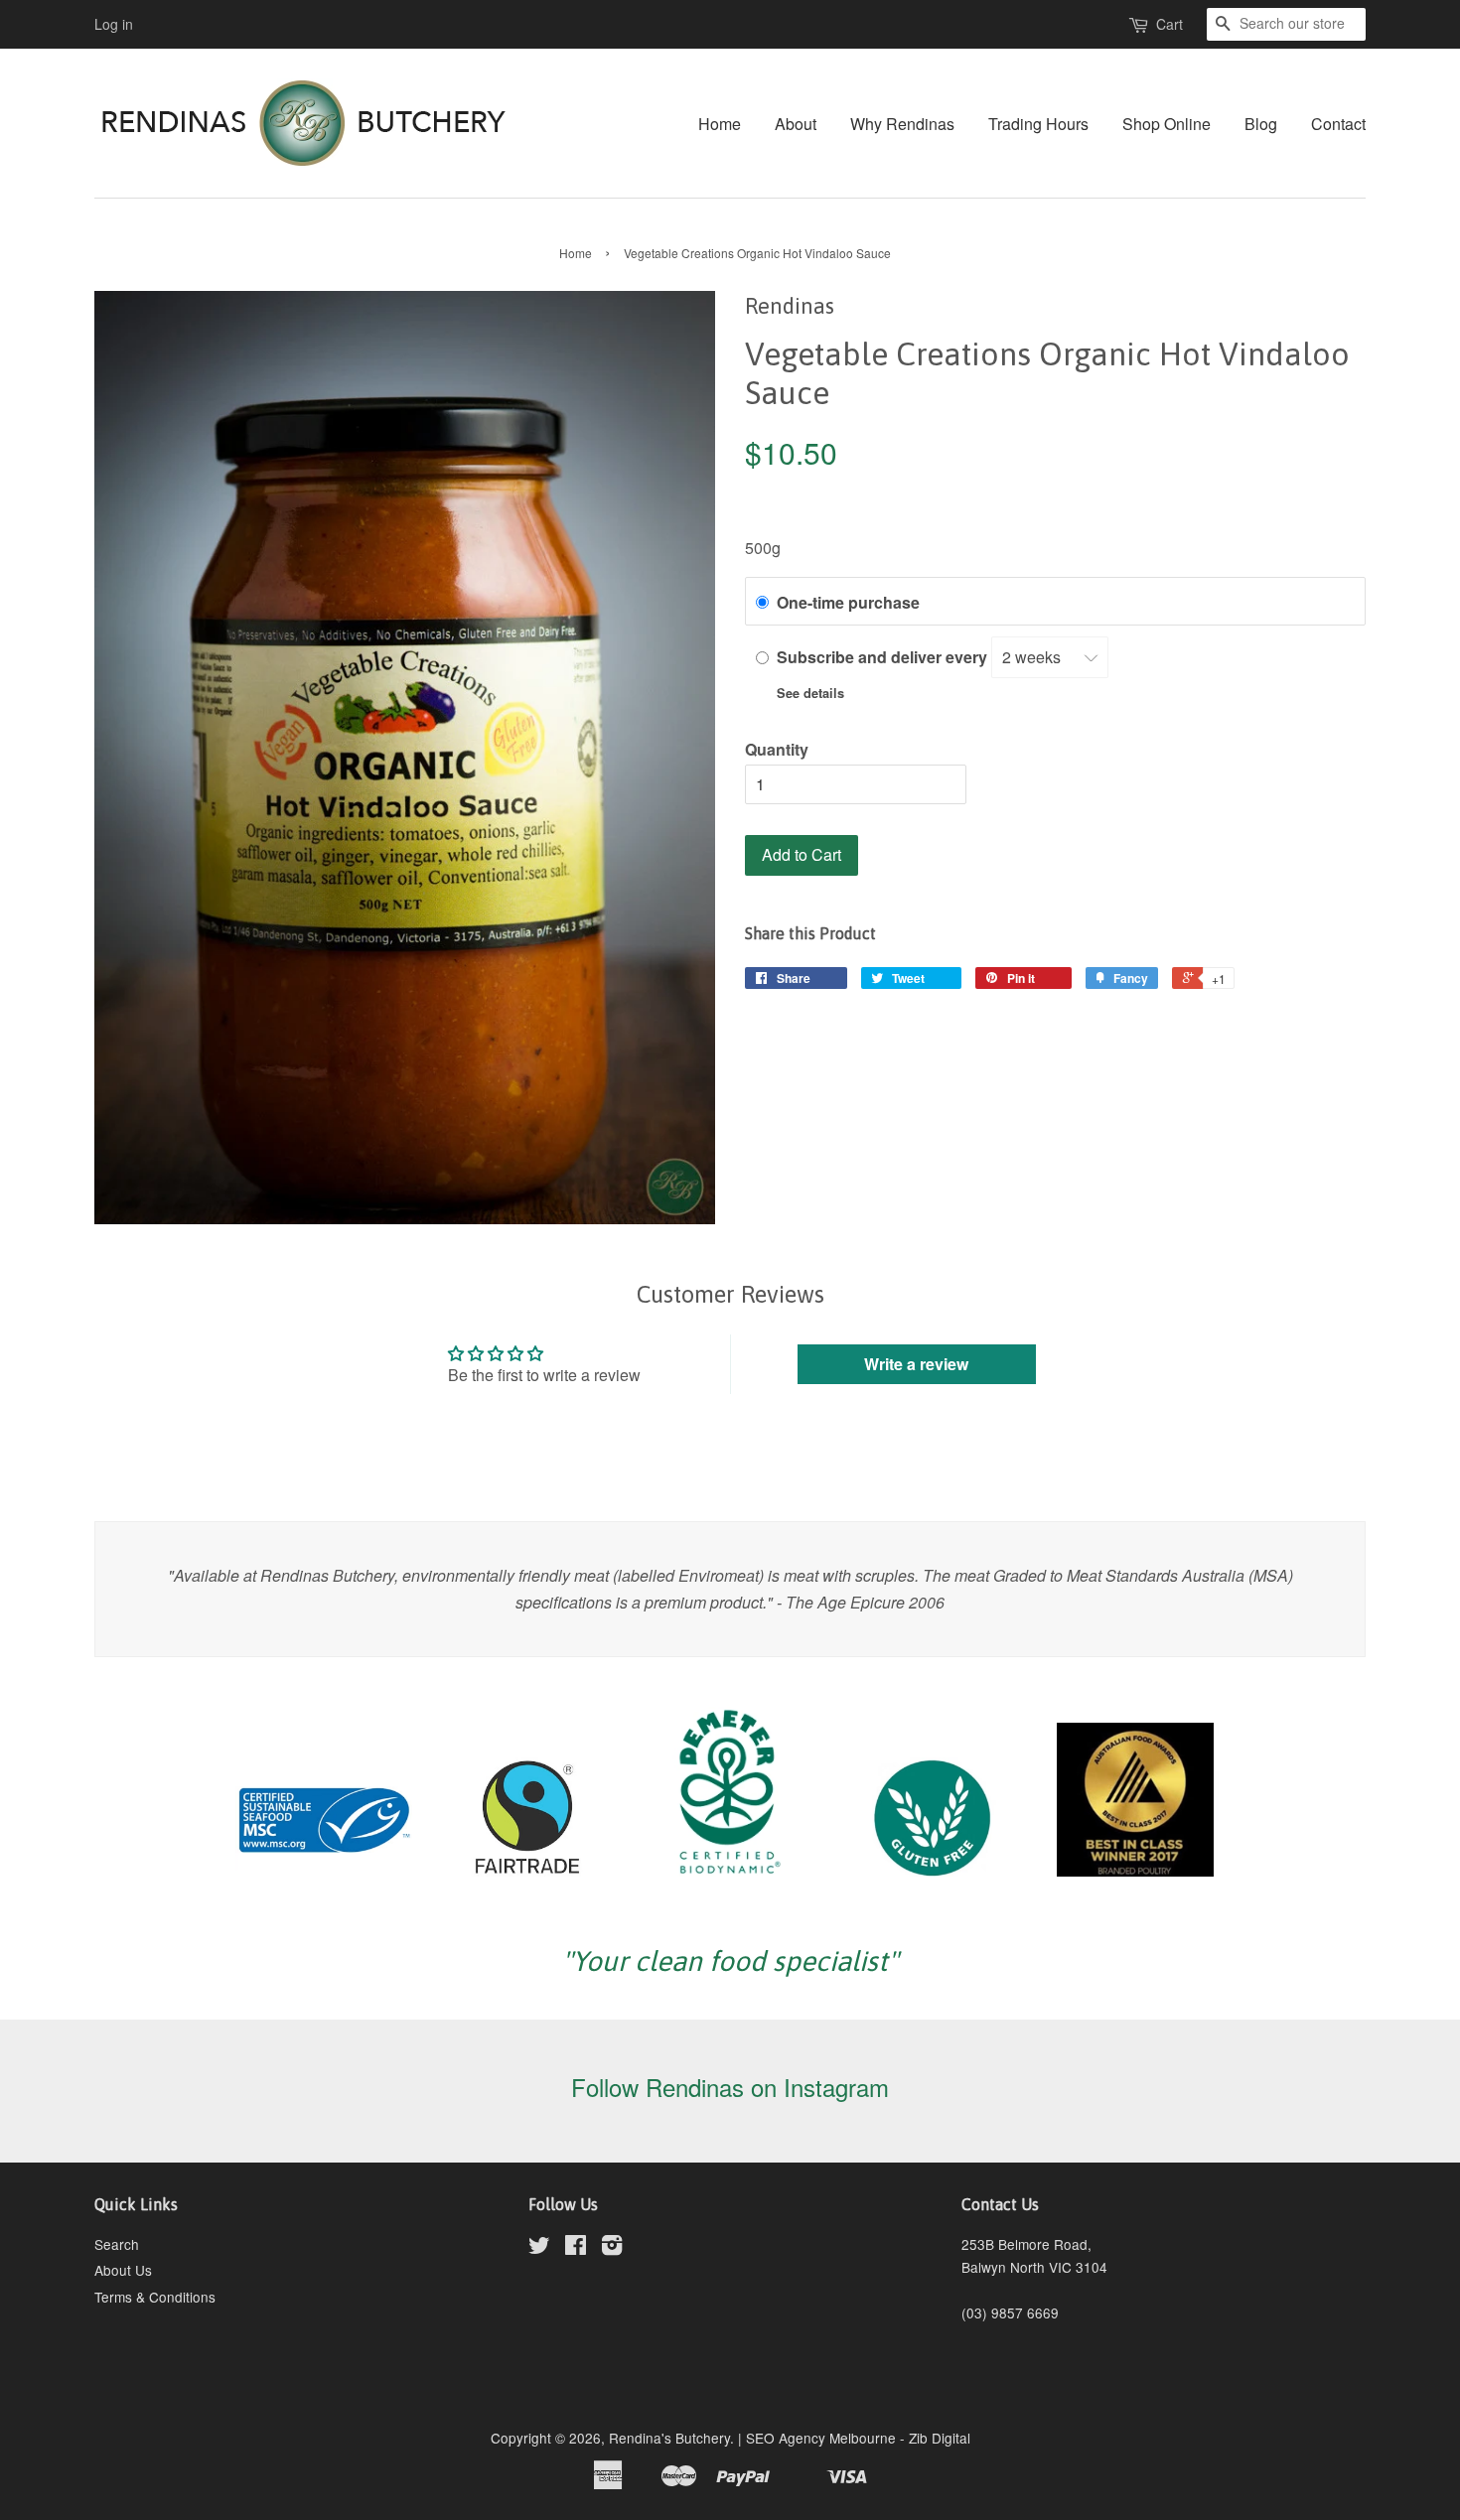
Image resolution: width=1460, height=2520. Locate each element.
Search (117, 2244)
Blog (1261, 124)
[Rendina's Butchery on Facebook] (576, 2248)
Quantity (777, 749)
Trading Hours (1038, 124)
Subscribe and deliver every (884, 657)
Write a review (916, 1364)
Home (720, 124)
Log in (114, 24)
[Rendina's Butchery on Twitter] (539, 2248)
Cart (1169, 24)
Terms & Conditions (155, 2297)
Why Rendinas (902, 124)
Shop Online (1167, 124)
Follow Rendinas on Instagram (730, 2087)
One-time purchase (848, 602)
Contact (1338, 124)
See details (810, 693)
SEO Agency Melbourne (821, 2438)
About (796, 124)
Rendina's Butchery (669, 2438)
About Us (123, 2270)
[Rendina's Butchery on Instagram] (612, 2248)
